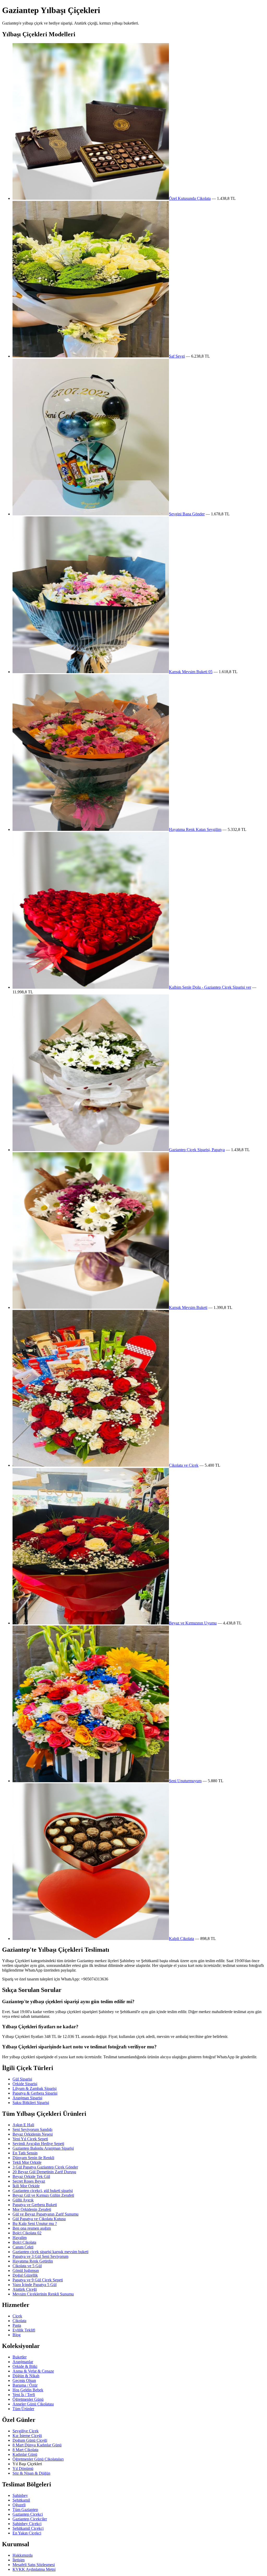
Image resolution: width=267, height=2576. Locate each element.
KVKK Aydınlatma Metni (34, 2569)
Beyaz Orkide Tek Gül (31, 2176)
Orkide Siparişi (25, 2084)
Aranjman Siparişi (27, 2098)
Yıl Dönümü (23, 2469)
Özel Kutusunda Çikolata (190, 198)
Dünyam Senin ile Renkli (33, 2158)
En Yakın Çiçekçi (27, 2533)
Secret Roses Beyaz (29, 2181)
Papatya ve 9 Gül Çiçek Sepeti (38, 2280)
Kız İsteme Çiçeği (27, 2436)
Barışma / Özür (25, 2385)
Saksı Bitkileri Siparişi (31, 2103)
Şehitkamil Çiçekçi (28, 2528)
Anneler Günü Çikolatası (33, 2404)
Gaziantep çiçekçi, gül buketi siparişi (43, 2191)
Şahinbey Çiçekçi (27, 2524)
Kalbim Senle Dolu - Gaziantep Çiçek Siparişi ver (210, 987)
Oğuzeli (19, 2505)
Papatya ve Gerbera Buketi (35, 2205)
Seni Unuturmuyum (185, 1781)
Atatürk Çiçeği (25, 2289)
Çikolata (19, 2321)
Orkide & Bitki (25, 2366)
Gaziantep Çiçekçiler (30, 2519)
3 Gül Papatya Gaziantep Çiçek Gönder (45, 2167)
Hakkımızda (23, 2555)
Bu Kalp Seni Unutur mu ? (35, 2224)
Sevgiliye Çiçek (26, 2431)
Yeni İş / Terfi (24, 2395)
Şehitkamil (21, 2500)
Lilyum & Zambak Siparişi (35, 2088)
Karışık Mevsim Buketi (188, 1307)
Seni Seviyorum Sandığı (32, 2129)
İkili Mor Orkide (26, 2186)
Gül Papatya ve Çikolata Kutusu (39, 2219)
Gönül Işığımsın (26, 2271)
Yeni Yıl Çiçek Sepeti (30, 2139)
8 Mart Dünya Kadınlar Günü (37, 2445)
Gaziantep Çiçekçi (28, 2514)
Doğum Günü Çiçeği (30, 2440)
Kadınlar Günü (25, 2454)
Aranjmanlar (23, 2362)
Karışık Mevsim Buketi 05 (191, 672)
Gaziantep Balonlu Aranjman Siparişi (43, 2148)
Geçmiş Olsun (24, 2380)
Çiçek (17, 2316)
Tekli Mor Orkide (27, 2162)
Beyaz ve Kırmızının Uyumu (193, 1623)
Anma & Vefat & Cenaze (33, 2371)
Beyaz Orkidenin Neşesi (33, 2134)
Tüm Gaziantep (25, 2510)
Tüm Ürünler (23, 2409)
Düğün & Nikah (26, 2376)
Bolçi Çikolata (24, 2242)
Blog (17, 2335)
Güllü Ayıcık (23, 2200)
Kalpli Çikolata (181, 1939)
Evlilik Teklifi (24, 2330)
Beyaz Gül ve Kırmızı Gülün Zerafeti (43, 2195)
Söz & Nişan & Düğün (31, 2473)
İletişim (19, 2560)
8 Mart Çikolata (25, 2450)
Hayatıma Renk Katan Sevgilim (195, 829)
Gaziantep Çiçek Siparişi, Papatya (197, 1150)
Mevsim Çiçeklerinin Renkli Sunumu (43, 2294)
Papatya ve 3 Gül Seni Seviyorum (40, 2256)
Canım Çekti (23, 2247)
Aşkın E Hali (23, 2125)
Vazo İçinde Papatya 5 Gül (35, 2285)
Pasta (17, 2325)
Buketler (20, 2357)
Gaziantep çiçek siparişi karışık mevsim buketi (50, 2252)
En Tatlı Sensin (25, 2153)
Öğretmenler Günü (28, 2399)
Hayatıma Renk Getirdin (33, 2261)
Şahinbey (20, 2495)
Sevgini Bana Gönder (187, 514)
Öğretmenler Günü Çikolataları (38, 2459)
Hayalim (20, 2238)
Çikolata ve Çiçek (184, 1465)
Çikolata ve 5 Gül (27, 2266)
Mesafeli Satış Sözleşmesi (34, 2565)
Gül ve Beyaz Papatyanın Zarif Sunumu (45, 2214)
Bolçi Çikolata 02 (27, 2233)
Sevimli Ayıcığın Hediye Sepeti (38, 2144)
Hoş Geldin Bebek (28, 2390)
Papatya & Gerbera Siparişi (35, 2093)
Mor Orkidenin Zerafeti (32, 2209)
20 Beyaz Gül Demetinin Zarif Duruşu (44, 2172)
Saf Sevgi (177, 356)
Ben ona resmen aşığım (32, 2228)
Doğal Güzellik (25, 2275)
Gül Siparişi (22, 2079)
